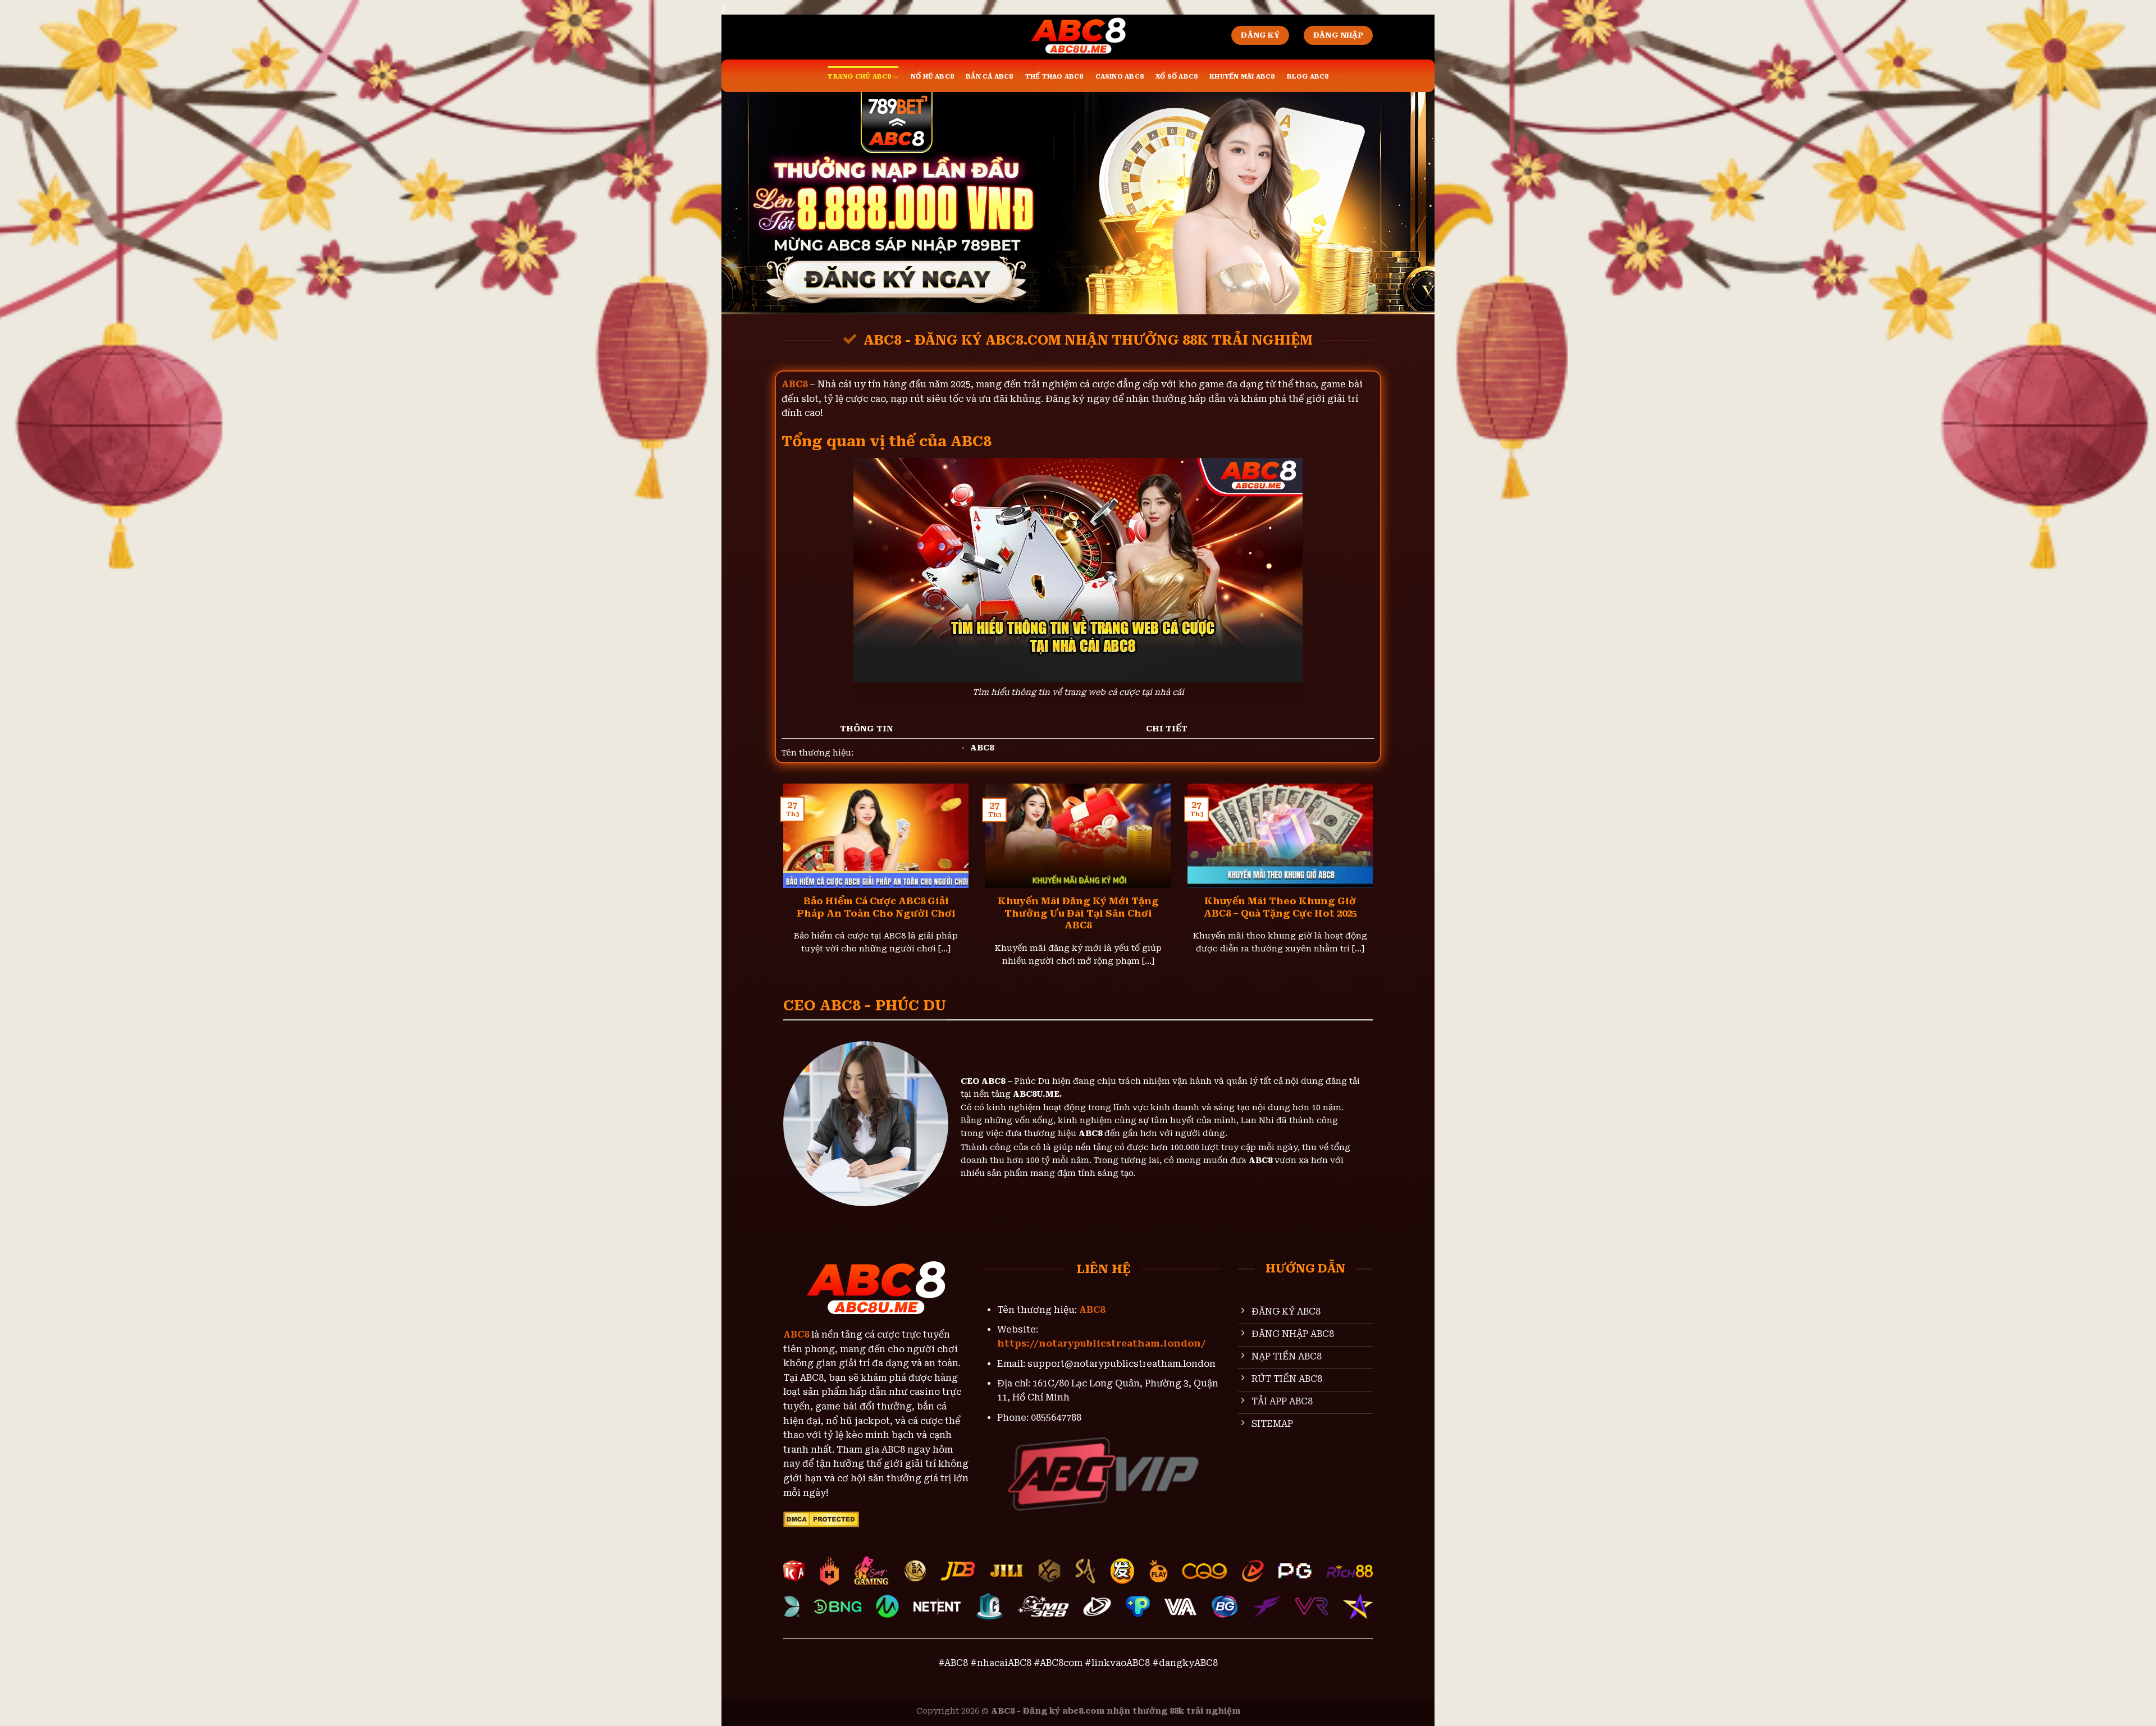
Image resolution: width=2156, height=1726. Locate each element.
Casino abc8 (1119, 77)
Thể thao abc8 (1054, 77)
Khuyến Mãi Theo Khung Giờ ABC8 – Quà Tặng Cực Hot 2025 (1280, 907)
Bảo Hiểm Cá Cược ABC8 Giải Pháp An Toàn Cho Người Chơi (876, 907)
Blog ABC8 (1308, 77)
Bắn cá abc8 (989, 77)
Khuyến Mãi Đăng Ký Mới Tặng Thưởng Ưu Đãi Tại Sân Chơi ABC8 (1078, 913)
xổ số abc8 (1176, 77)
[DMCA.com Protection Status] (821, 1519)
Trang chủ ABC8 (859, 77)
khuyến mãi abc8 (1242, 77)
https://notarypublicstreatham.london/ (1102, 1343)
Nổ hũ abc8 (932, 77)
